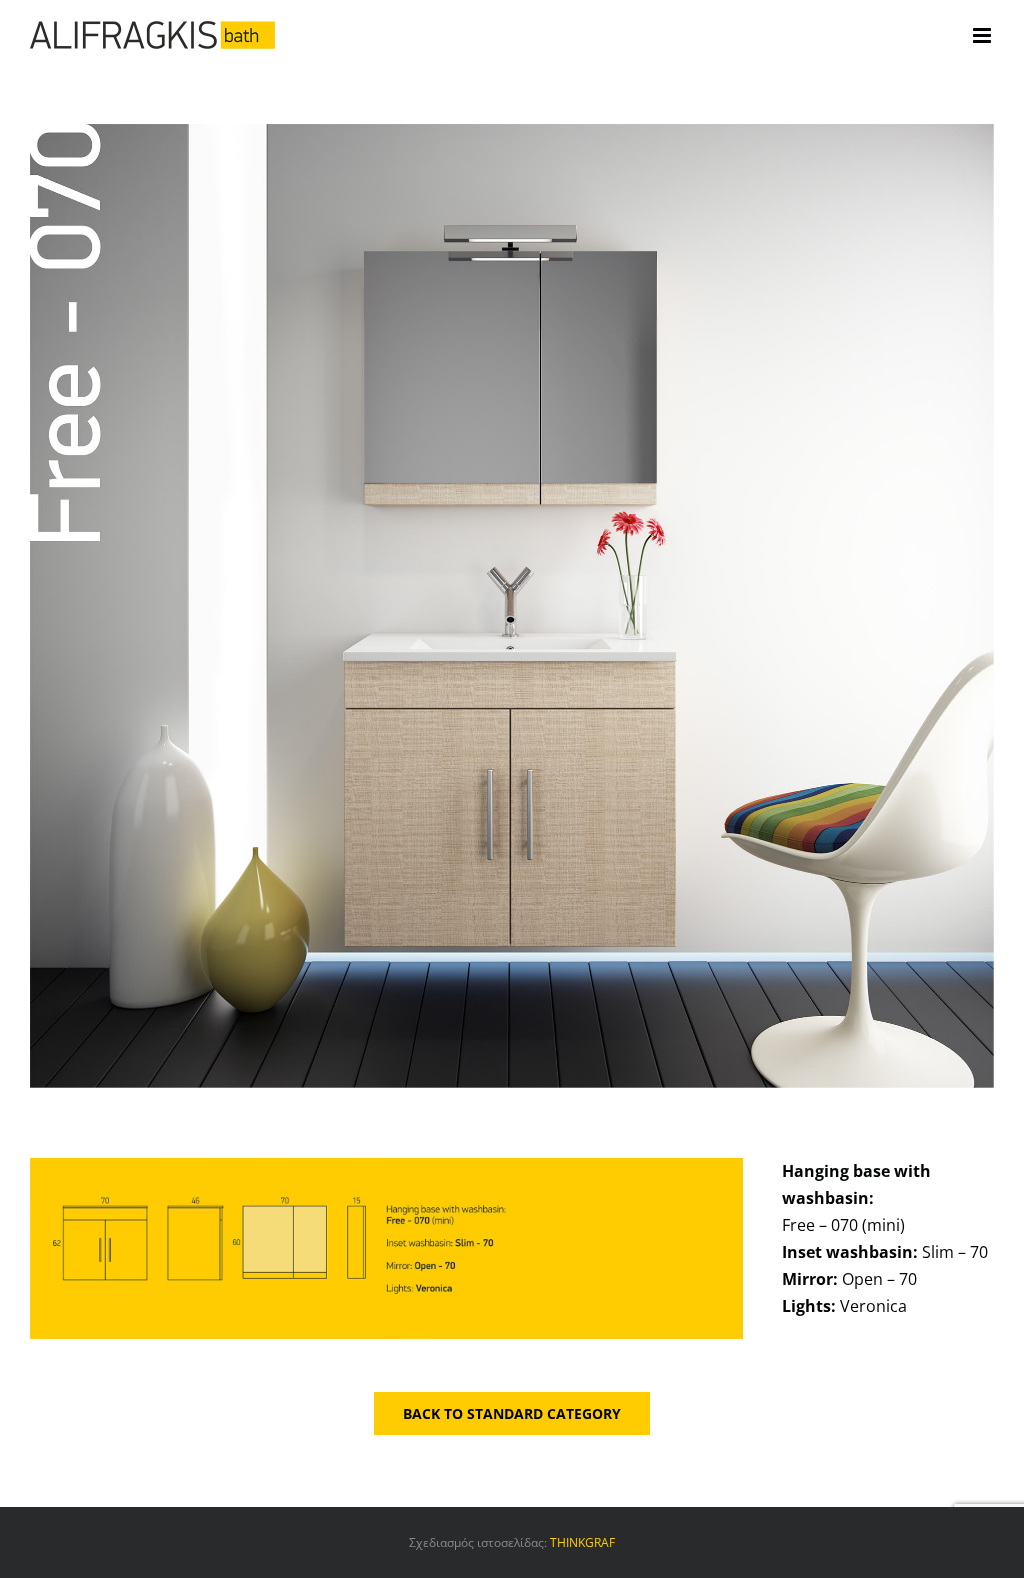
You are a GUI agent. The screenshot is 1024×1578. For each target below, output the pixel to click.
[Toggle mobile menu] (983, 35)
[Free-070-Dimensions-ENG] (386, 1166)
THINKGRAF (582, 1542)
